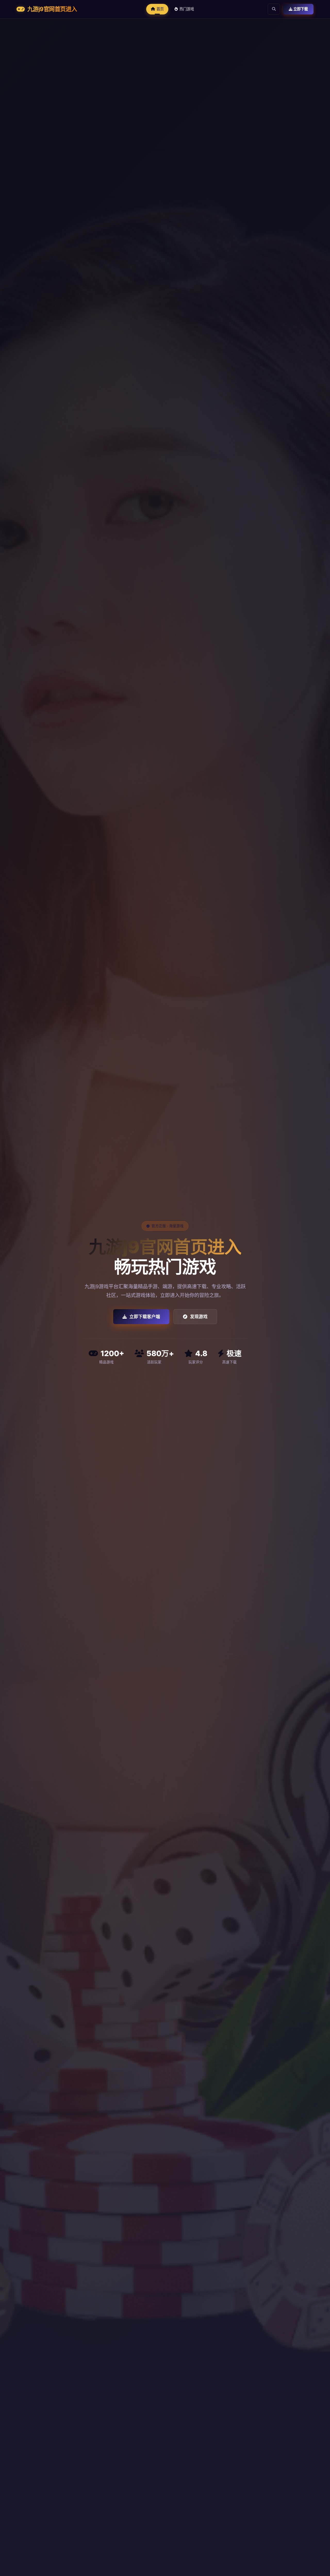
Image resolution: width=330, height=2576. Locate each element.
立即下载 (300, 9)
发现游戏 (199, 1317)
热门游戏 (187, 9)
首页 (160, 9)
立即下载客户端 (145, 1317)
